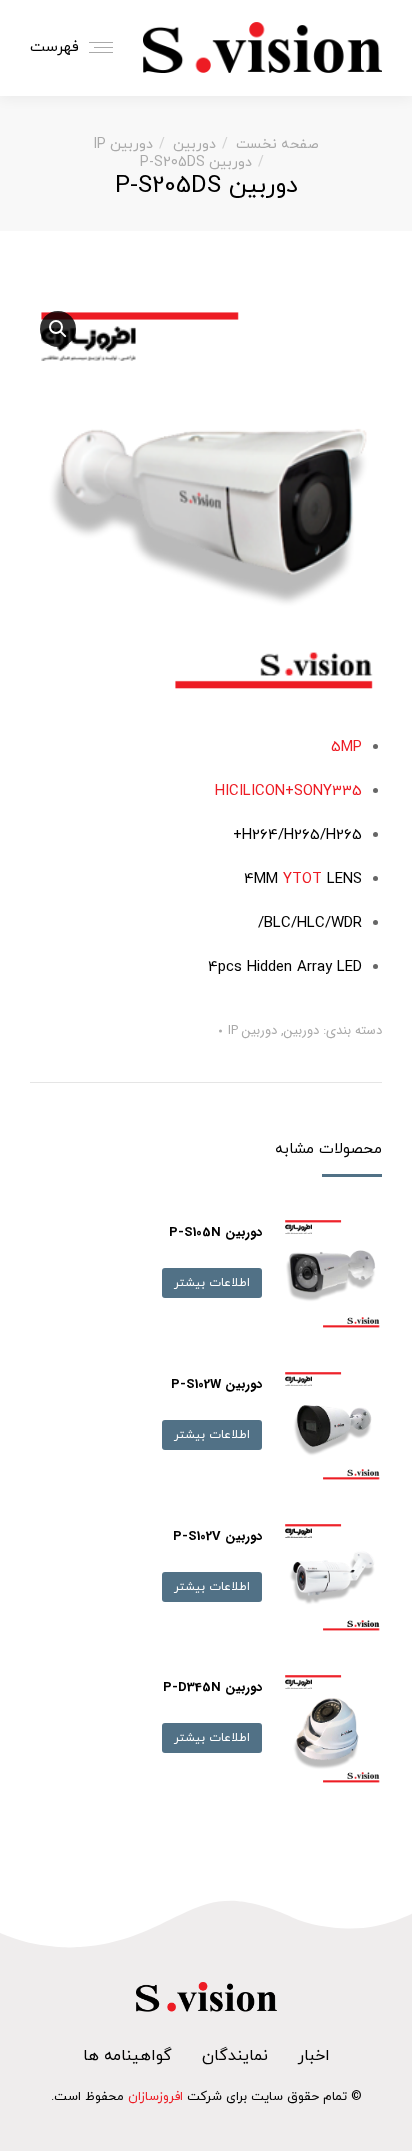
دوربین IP (252, 1030)
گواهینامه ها (127, 2056)
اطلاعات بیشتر (212, 1283)
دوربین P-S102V (217, 1536)
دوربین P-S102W (216, 1384)
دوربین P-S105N (215, 1232)
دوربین (301, 1030)
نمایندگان (235, 2056)
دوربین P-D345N (212, 1687)
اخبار (314, 2056)
